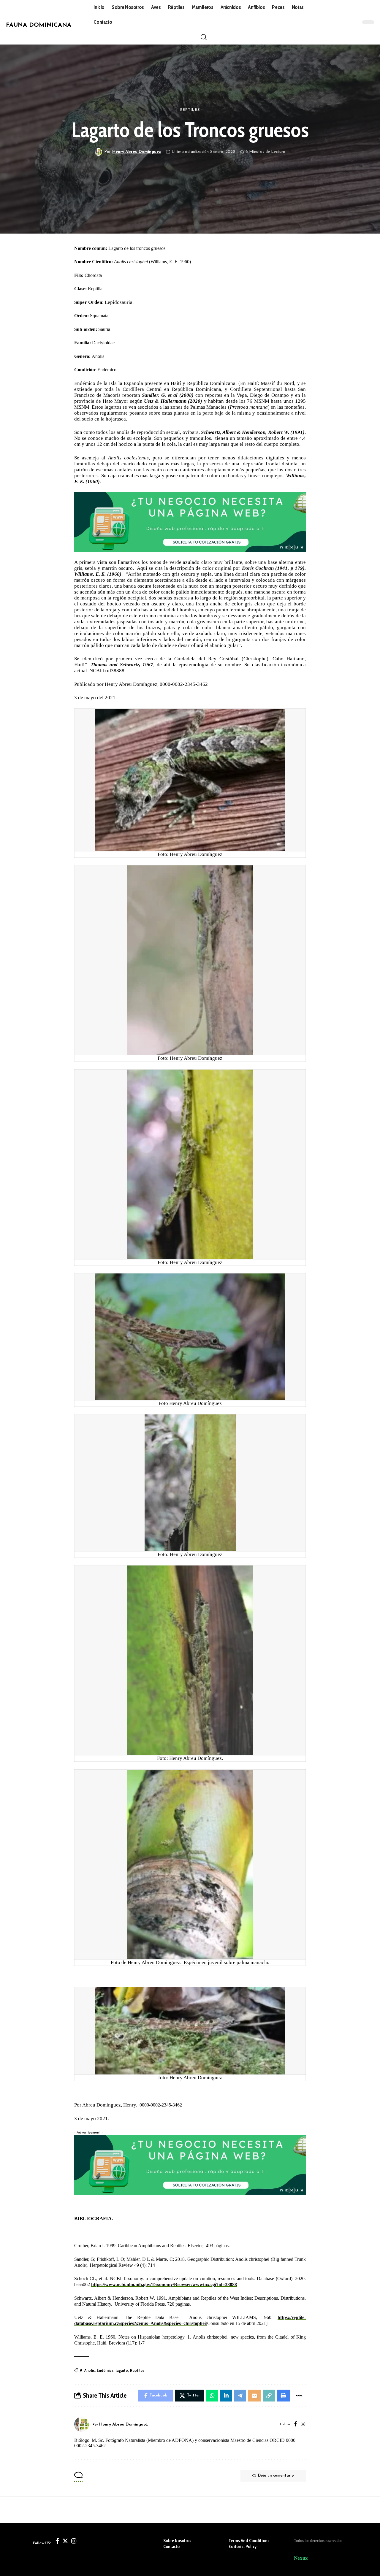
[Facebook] (296, 2424)
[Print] (284, 2396)
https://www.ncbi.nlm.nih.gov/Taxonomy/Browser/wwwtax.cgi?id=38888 (164, 2284)
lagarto (122, 2370)
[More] (299, 2396)
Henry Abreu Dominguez (137, 152)
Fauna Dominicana (39, 25)
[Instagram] (303, 2424)
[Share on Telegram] (240, 2396)
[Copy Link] (269, 2396)
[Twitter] (65, 2541)
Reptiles (137, 2370)
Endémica (105, 2370)
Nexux (301, 2558)
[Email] (254, 2396)
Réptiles (190, 110)
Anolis (90, 2370)
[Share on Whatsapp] (212, 2396)
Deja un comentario (276, 2476)
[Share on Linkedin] (226, 2396)
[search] (204, 37)
